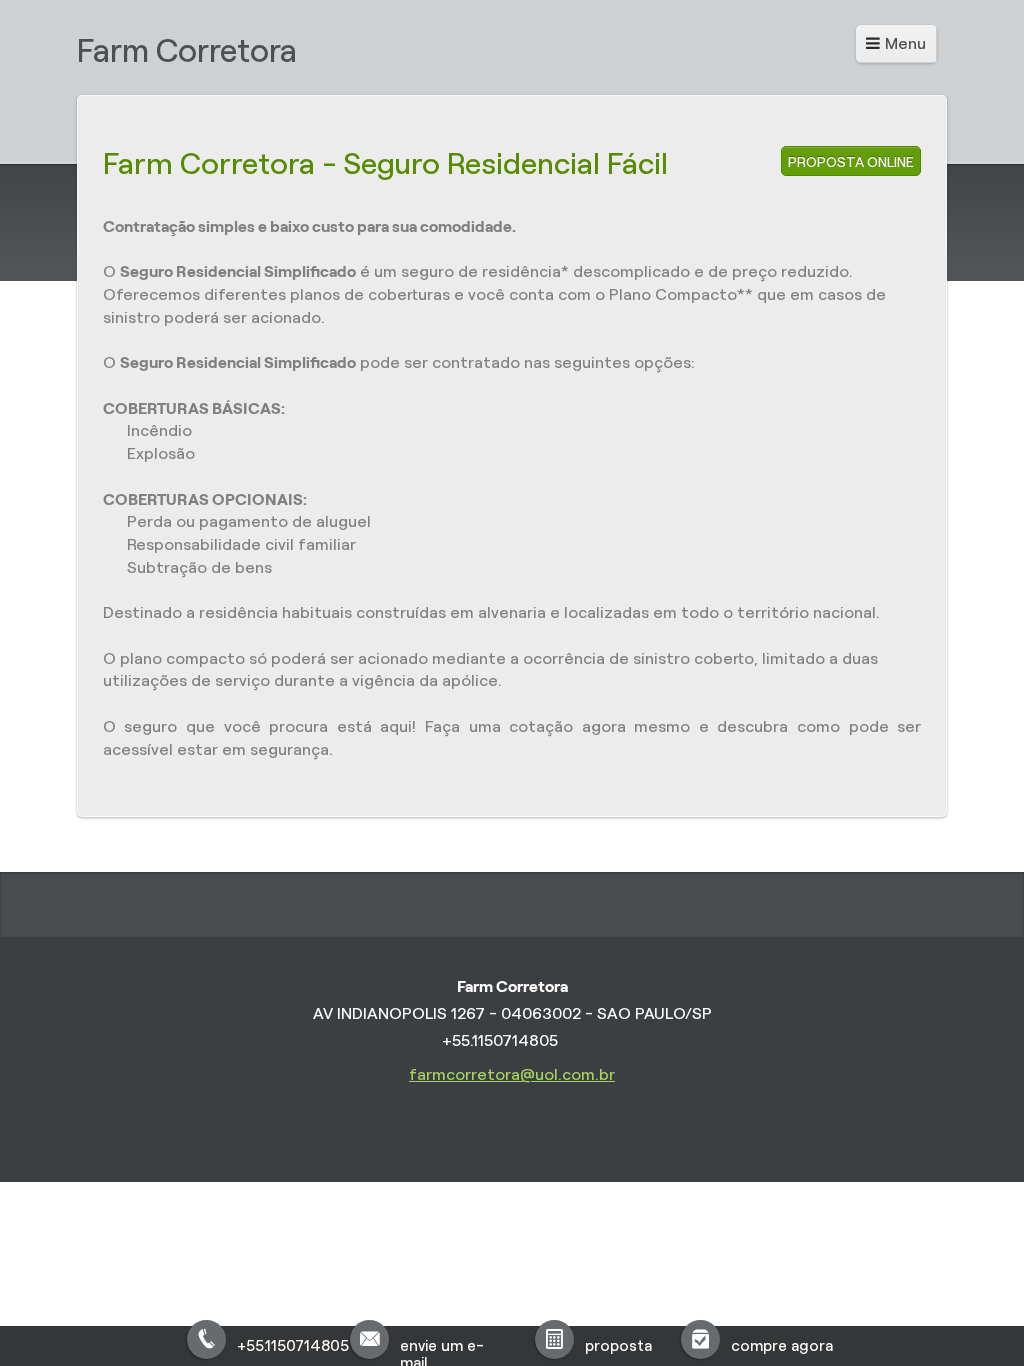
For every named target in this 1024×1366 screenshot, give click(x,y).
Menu (905, 43)
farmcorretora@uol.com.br (512, 1074)
